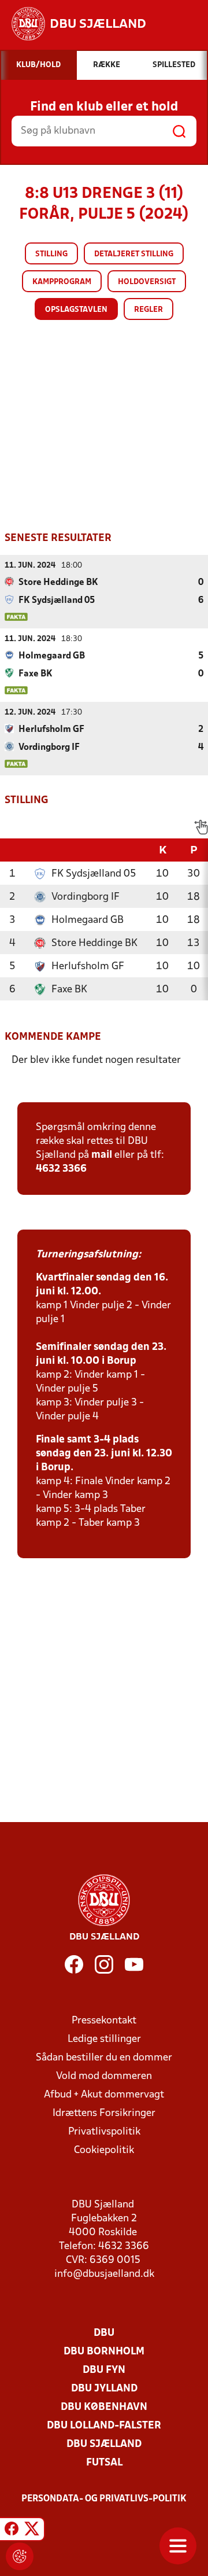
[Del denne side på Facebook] (12, 2531)
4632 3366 (61, 1169)
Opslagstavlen (76, 310)
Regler (148, 310)
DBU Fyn (104, 2370)
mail (102, 1155)
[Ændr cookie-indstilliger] (20, 2556)
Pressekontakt (104, 2021)
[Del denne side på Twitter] (32, 2531)
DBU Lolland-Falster (104, 2426)
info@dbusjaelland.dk (104, 2274)
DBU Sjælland (104, 2444)
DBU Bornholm (104, 2352)
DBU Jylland (104, 2389)
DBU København (104, 2407)
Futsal (104, 2463)
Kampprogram (62, 282)
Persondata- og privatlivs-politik (104, 2499)
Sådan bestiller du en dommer (104, 2058)
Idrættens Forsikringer (104, 2113)
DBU (104, 2333)
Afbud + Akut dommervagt (104, 2095)
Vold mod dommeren (104, 2076)
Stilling (51, 254)
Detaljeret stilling (134, 254)
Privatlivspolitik (104, 2132)
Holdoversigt (147, 282)
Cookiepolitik (104, 2150)
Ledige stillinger (104, 2039)
